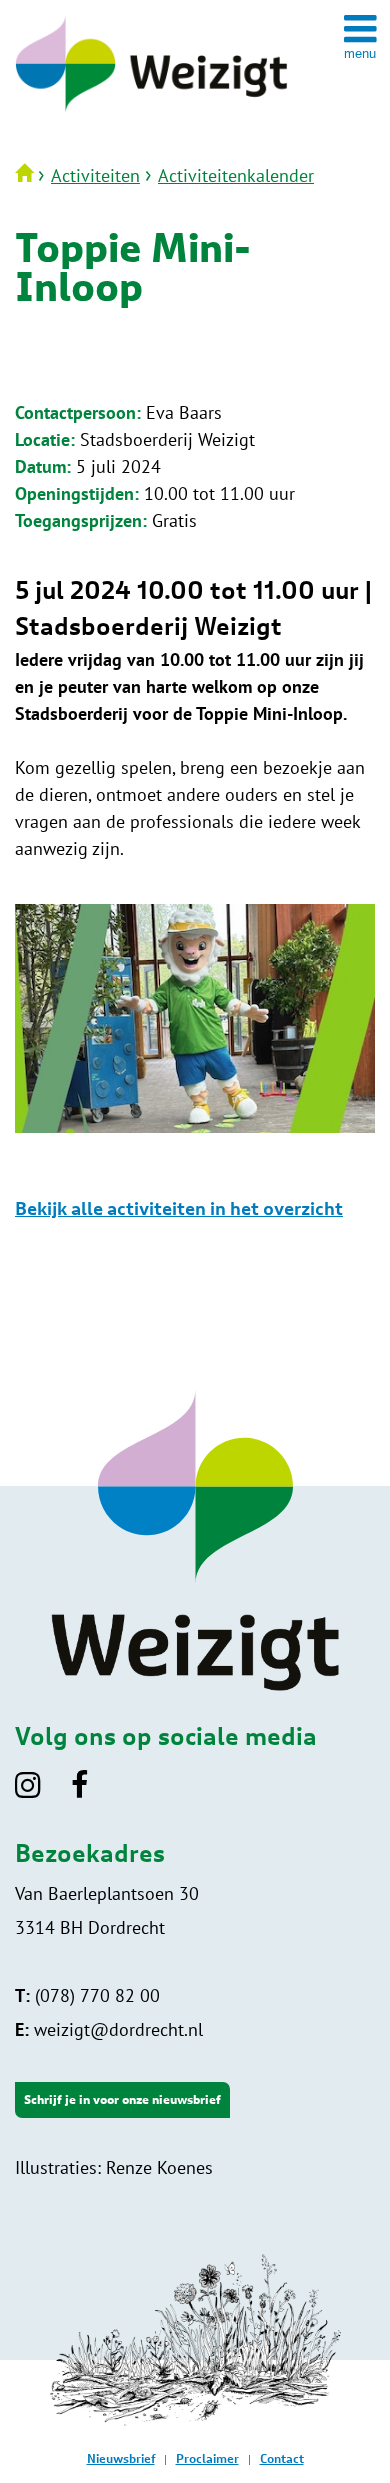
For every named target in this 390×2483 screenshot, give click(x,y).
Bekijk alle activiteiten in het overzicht (179, 1210)
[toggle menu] (360, 36)
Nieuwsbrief (121, 2459)
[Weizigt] (151, 114)
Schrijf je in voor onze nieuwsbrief (122, 2100)
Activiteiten (95, 175)
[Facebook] (92, 1791)
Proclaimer (207, 2459)
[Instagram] (40, 1791)
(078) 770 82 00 (87, 1995)
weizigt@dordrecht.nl (109, 2029)
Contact (282, 2459)
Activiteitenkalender (236, 175)
